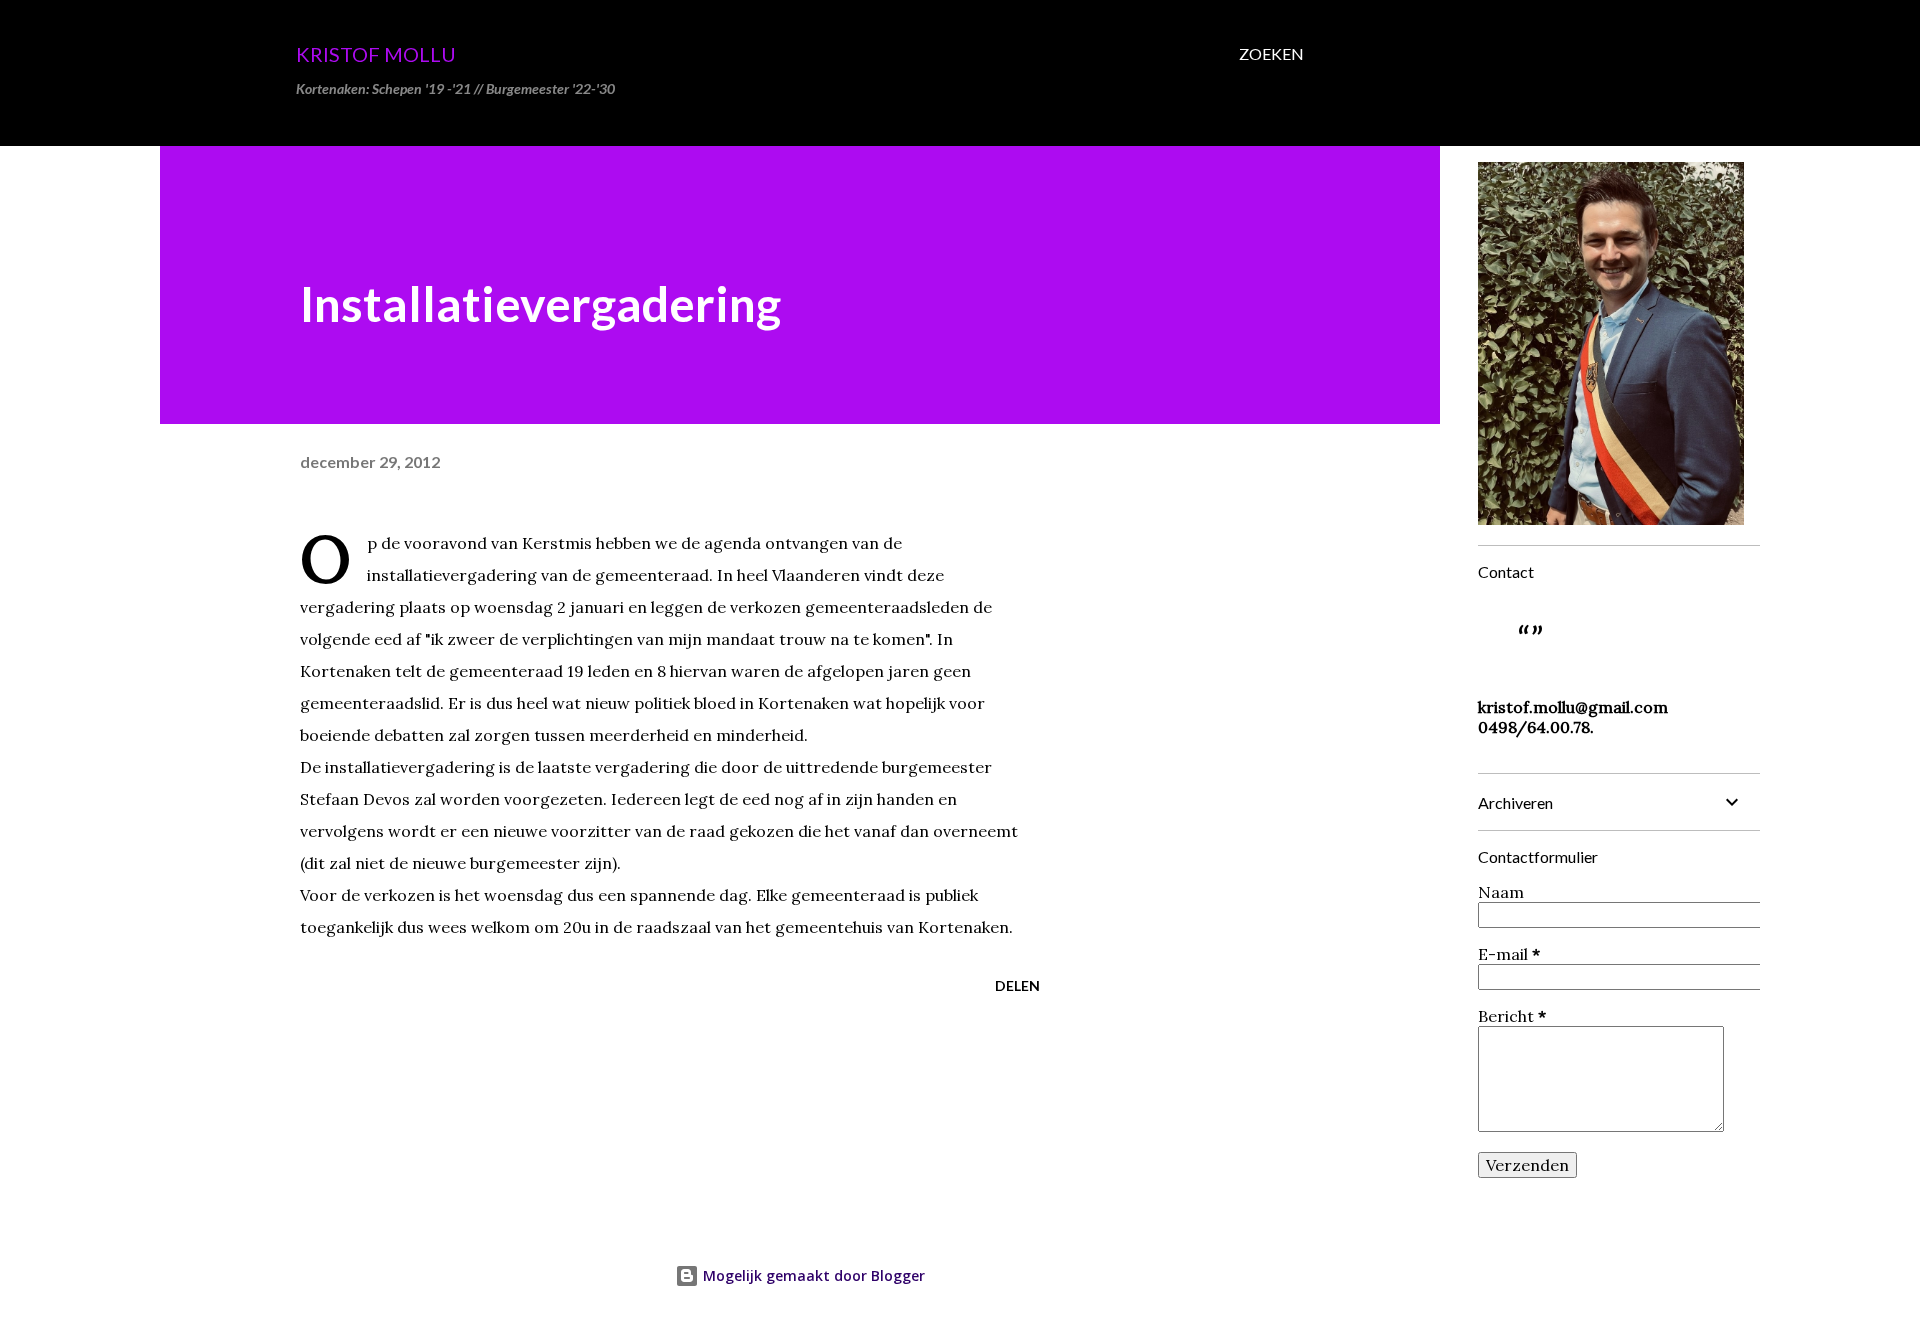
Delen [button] (1017, 985)
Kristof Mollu (376, 54)
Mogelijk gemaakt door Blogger (812, 1275)
